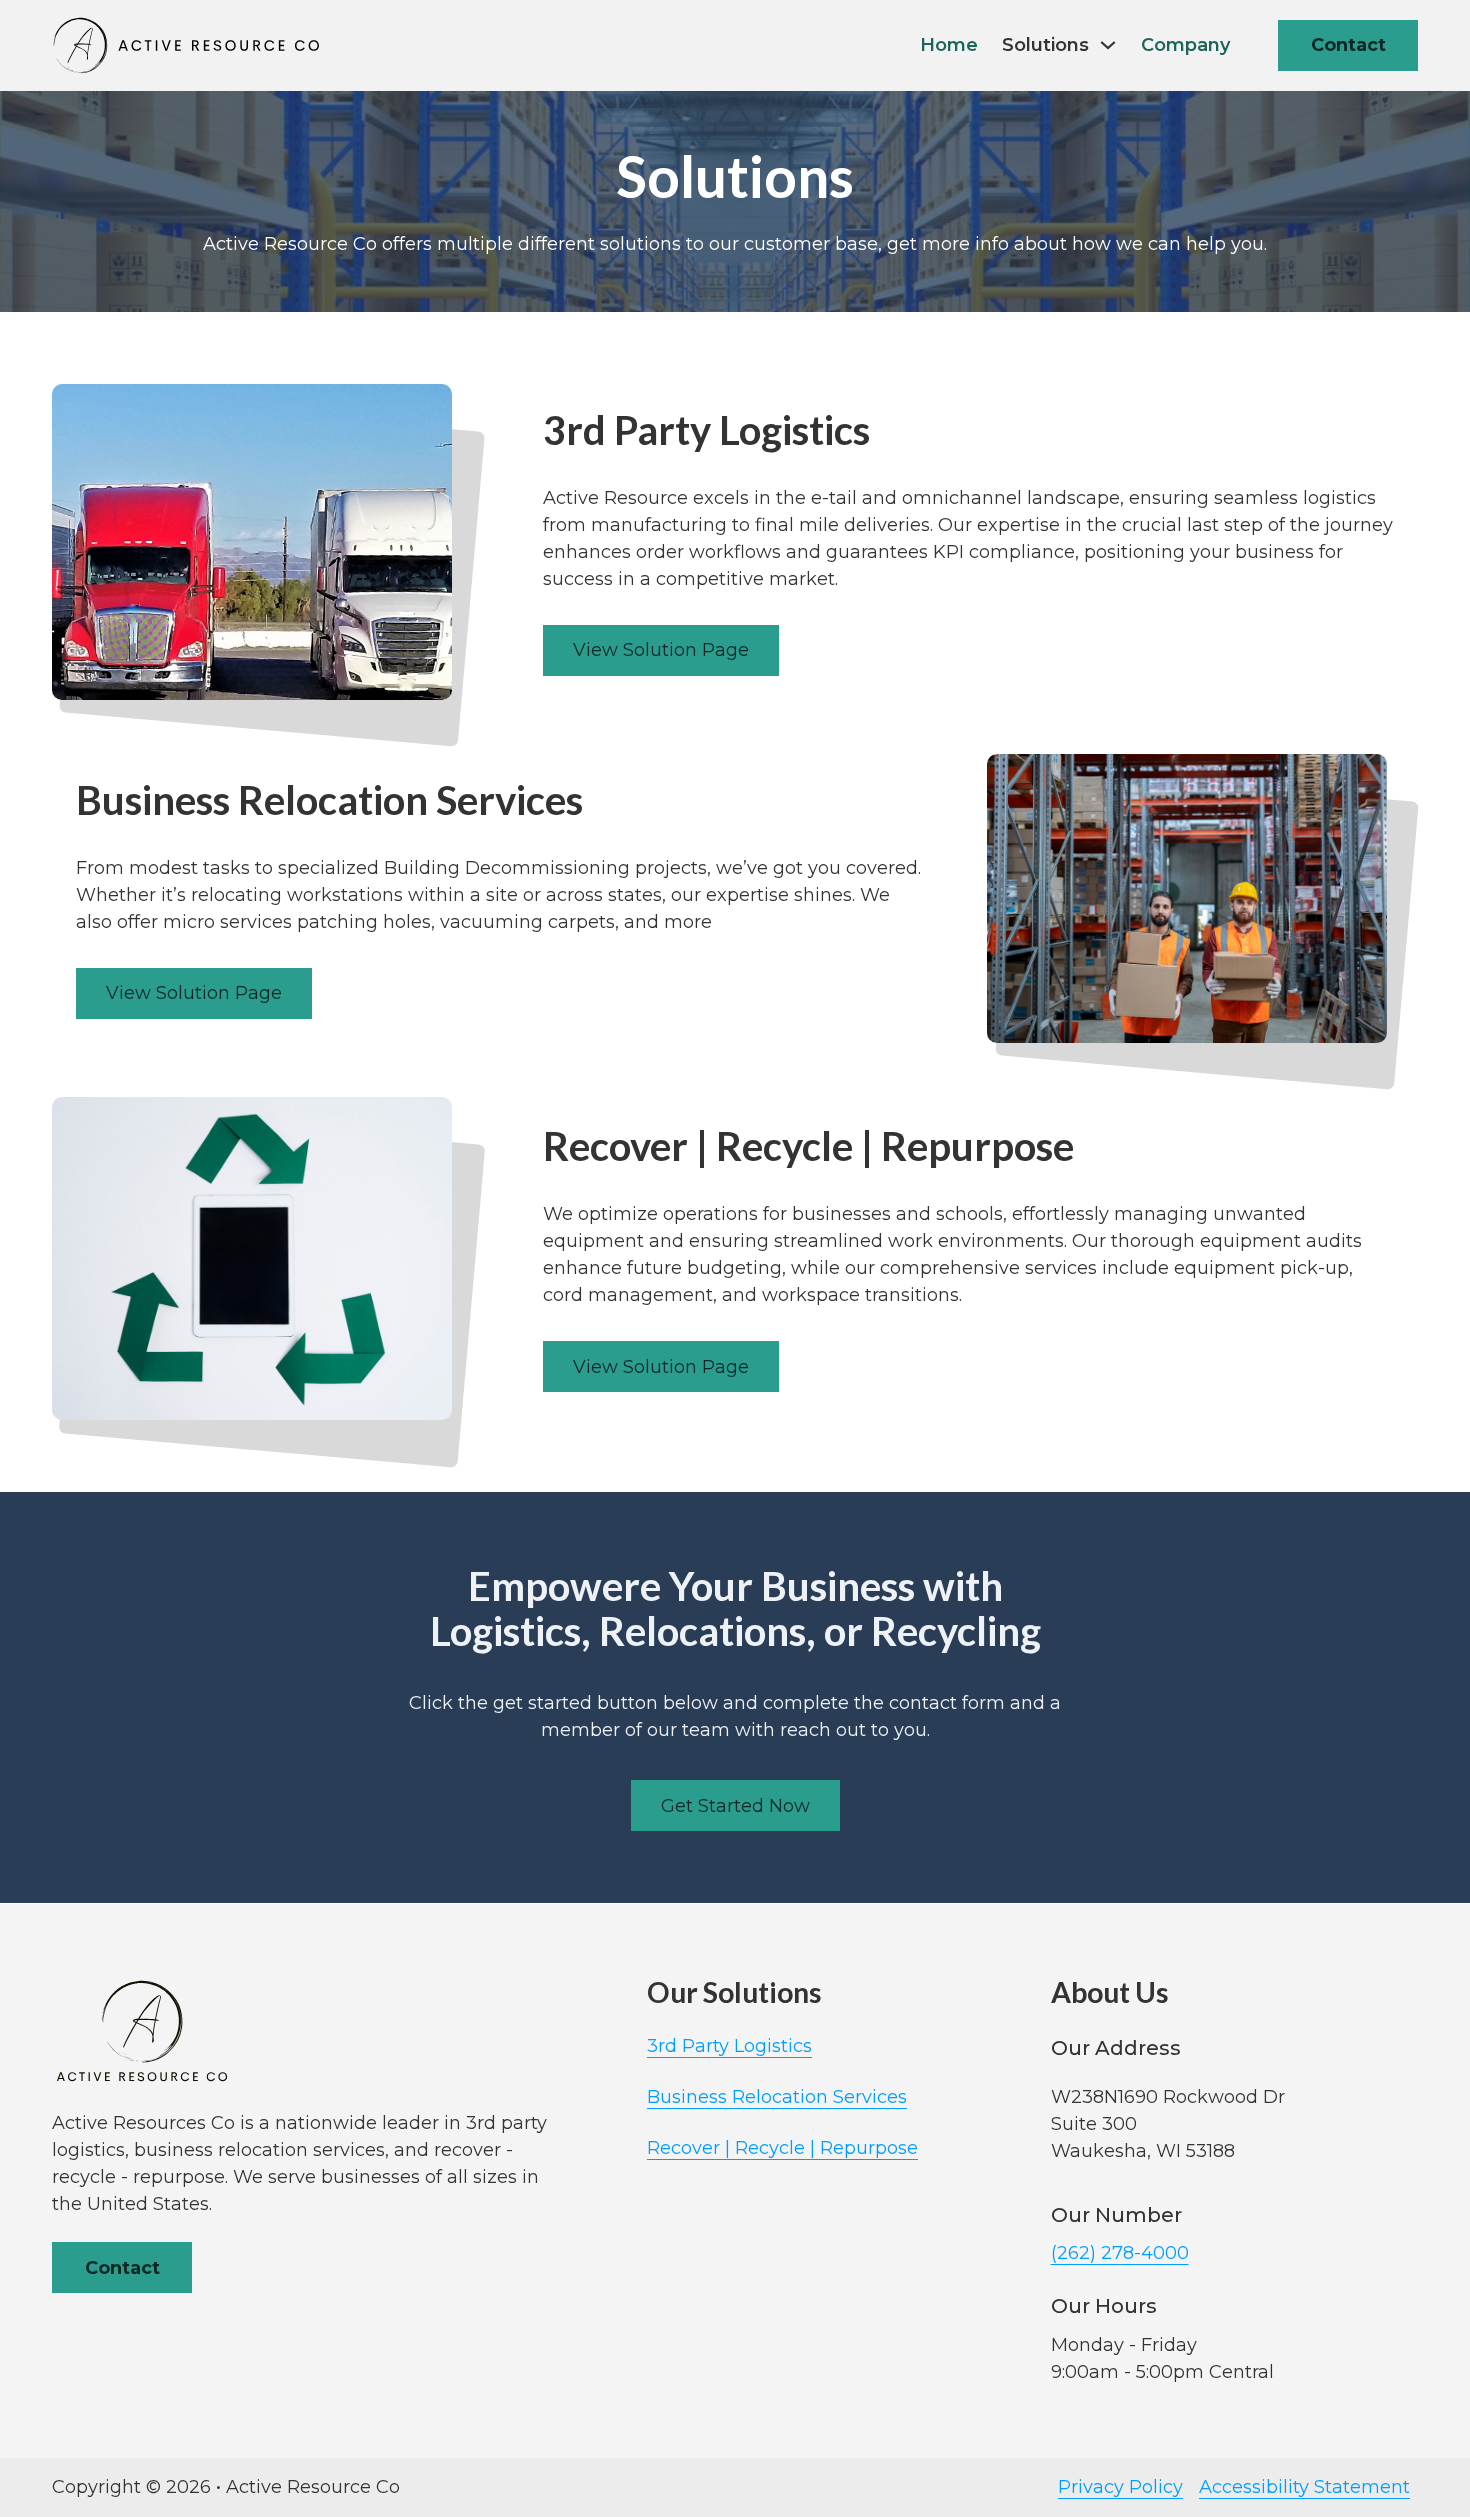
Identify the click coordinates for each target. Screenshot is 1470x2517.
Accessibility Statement (1304, 2487)
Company (1185, 45)
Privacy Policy (1120, 2487)
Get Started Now (735, 1806)
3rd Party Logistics (729, 2046)
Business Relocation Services (777, 2097)
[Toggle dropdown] (1108, 45)
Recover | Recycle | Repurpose (782, 2148)
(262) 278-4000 (1120, 2253)
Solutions (1045, 45)
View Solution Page (661, 650)
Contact (1348, 45)
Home (949, 45)
